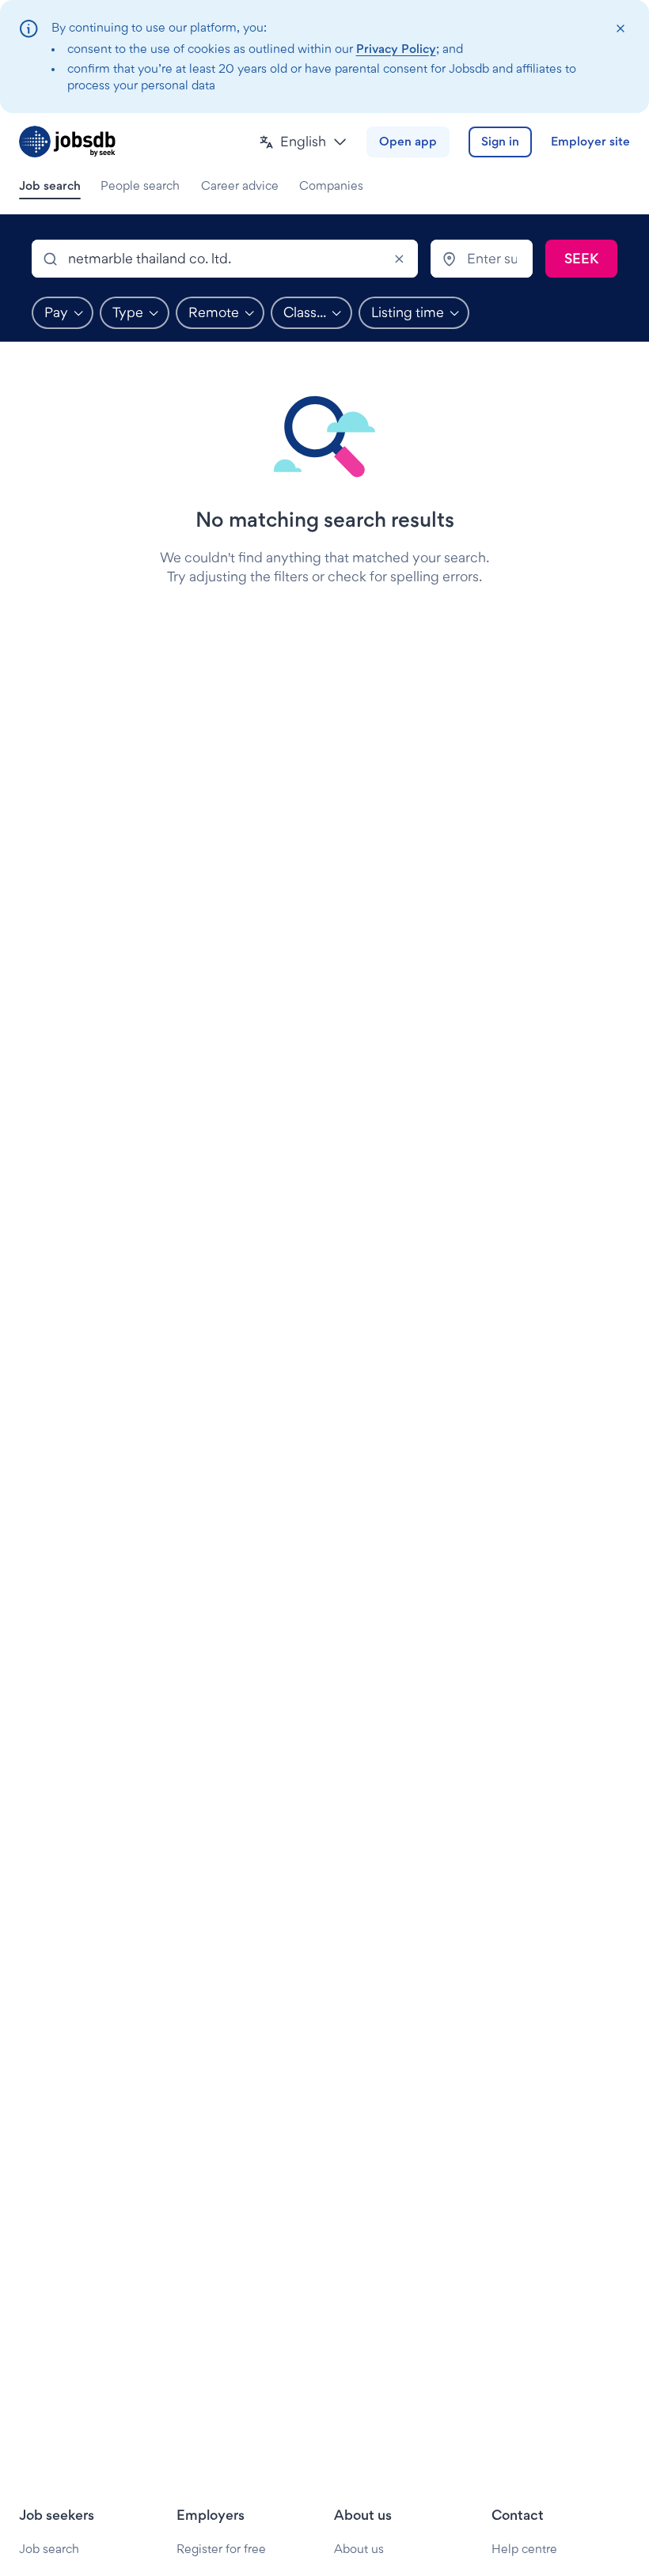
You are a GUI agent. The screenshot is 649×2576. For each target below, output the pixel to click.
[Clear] (399, 259)
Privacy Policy (396, 49)
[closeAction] (620, 29)
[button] (303, 142)
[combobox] (225, 259)
